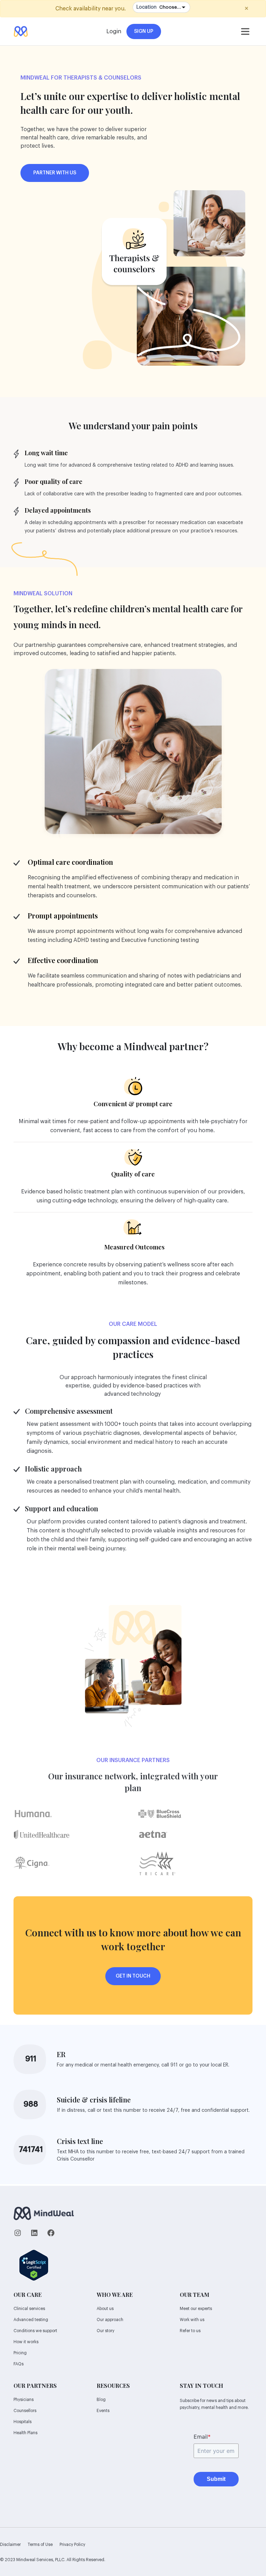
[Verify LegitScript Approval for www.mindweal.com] (34, 2264)
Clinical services (29, 2309)
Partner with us (55, 173)
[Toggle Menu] (245, 31)
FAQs (19, 2364)
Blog (101, 2400)
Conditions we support (35, 2331)
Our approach (110, 2320)
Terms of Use (40, 2545)
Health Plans (25, 2433)
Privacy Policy (72, 2545)
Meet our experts (196, 2309)
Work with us (192, 2320)
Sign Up (144, 31)
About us (105, 2309)
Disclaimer (10, 2545)
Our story (105, 2331)
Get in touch (133, 1976)
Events (103, 2411)
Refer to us (190, 2331)
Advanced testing (31, 2320)
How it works (26, 2342)
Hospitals (23, 2422)
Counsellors (25, 2411)
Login (114, 31)
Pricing (20, 2353)
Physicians (24, 2400)
